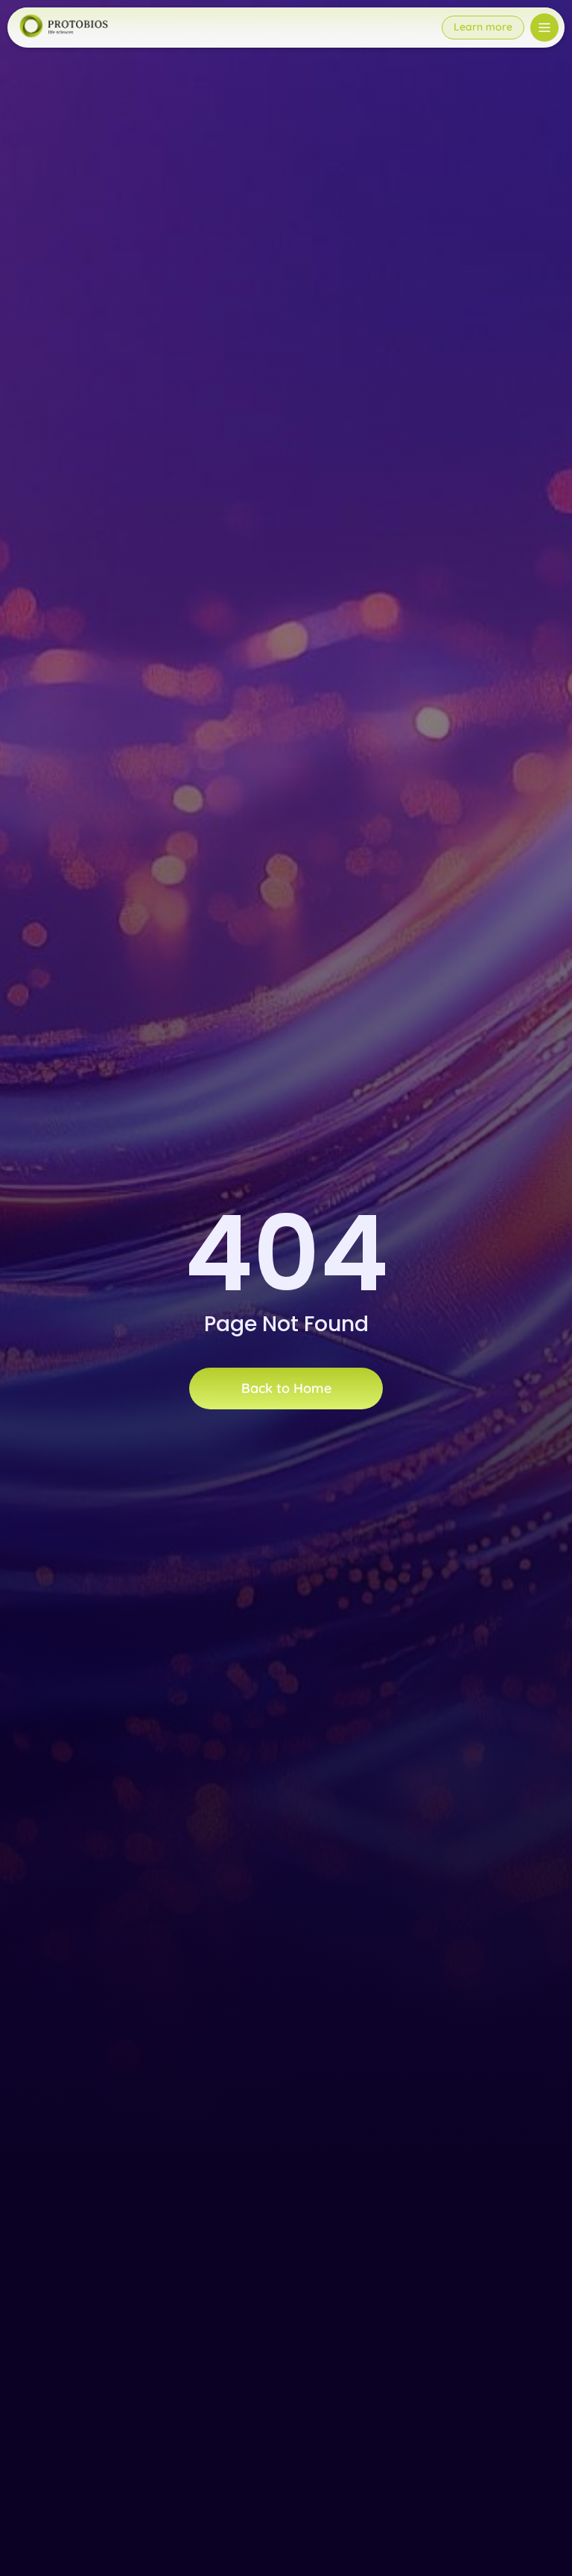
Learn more (483, 27)
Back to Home (286, 1388)
